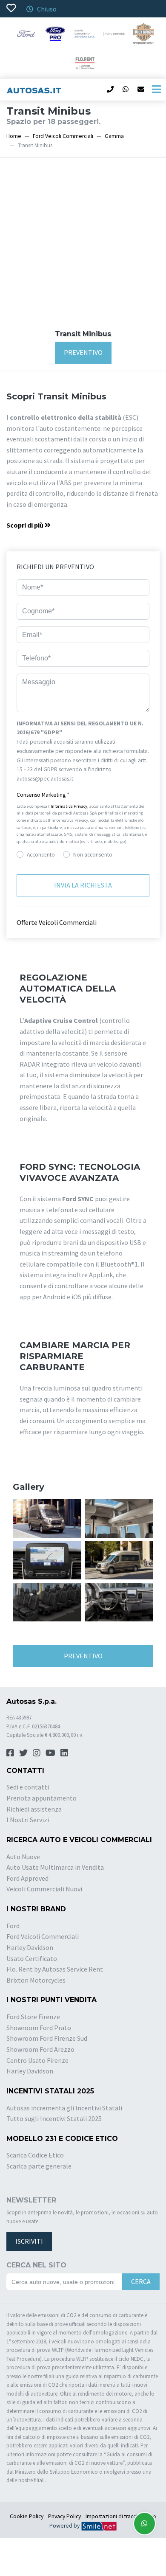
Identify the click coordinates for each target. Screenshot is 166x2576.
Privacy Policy (64, 2516)
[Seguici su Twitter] (23, 1753)
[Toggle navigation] (156, 90)
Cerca (141, 2281)
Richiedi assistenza (34, 1809)
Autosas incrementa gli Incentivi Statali (64, 2108)
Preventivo (83, 352)
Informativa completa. (102, 779)
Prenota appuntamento (41, 1798)
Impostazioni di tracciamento (121, 2516)
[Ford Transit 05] (119, 1601)
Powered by (65, 2526)
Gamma (114, 136)
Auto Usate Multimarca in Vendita (55, 1867)
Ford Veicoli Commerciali (63, 136)
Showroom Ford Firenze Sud (47, 2038)
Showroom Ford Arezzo (40, 2049)
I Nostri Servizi (28, 1820)
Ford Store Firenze (33, 2017)
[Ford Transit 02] (47, 1559)
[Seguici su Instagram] (37, 1753)
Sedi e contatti (28, 1787)
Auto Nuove (23, 1857)
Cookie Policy (27, 2516)
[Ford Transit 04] (47, 1601)
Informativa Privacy (69, 806)
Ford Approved (27, 1878)
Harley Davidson (30, 1947)
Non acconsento (93, 855)
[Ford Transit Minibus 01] (47, 1517)
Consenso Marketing (43, 795)
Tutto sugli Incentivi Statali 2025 (54, 2118)
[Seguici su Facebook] (10, 1753)
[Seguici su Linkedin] (64, 1753)
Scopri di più (26, 525)
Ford (13, 1926)
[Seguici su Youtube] (50, 1753)
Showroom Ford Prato (39, 2028)
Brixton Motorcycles (36, 1980)
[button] (83, 795)
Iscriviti (29, 2241)
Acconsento (41, 855)
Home (14, 136)
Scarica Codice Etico (35, 2155)
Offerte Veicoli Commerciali (57, 922)
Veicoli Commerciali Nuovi (44, 1889)
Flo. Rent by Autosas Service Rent (55, 1969)
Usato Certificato (32, 1958)
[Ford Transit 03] (119, 1559)
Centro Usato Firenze (37, 2060)
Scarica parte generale (39, 2166)
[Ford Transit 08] (119, 1517)
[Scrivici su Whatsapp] (145, 2524)
